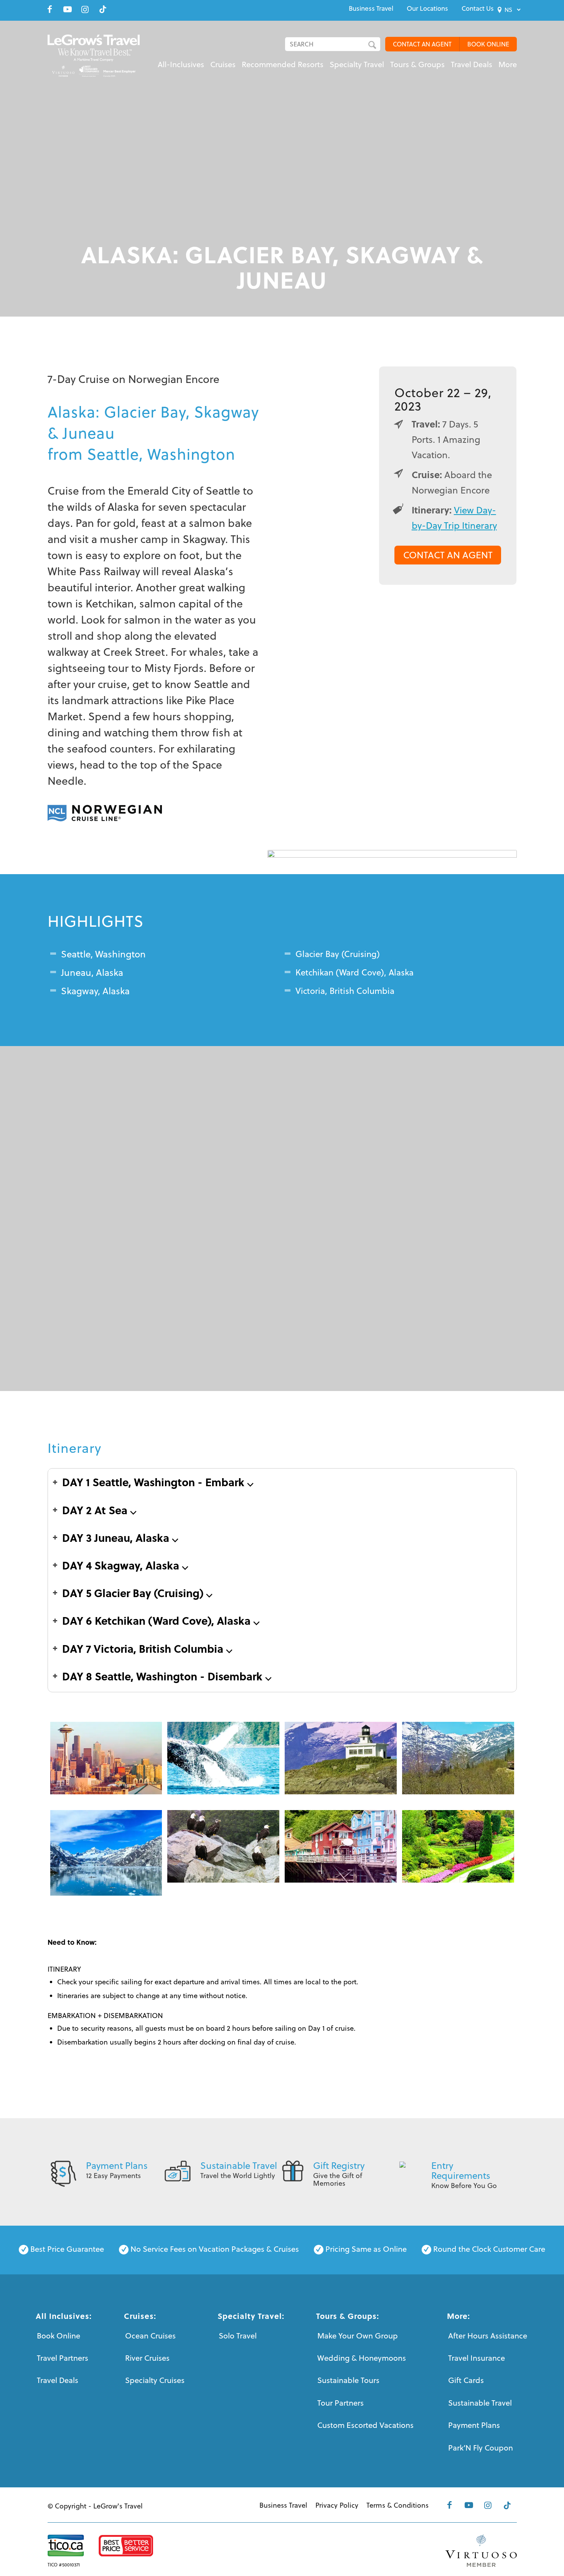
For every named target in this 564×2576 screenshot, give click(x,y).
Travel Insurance (477, 2358)
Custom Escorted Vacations (365, 2425)
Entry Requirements (461, 2170)
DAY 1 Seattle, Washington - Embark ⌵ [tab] (158, 1482)
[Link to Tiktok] (103, 9)
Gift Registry (339, 2165)
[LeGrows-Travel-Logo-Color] (94, 56)
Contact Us (478, 8)
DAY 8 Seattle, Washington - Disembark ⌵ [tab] (167, 1676)
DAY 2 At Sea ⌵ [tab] (99, 1510)
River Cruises (147, 2358)
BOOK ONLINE (488, 44)
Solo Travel (238, 2336)
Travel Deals (58, 2380)
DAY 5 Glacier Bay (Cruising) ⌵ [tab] (137, 1593)
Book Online (59, 2336)
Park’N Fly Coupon (481, 2448)
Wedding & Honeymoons (362, 2358)
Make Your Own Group (358, 2336)
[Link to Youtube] (68, 9)
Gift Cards (466, 2380)
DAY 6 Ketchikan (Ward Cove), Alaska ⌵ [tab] (161, 1620)
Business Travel (371, 8)
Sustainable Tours (348, 2380)
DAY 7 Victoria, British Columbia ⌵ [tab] (147, 1648)
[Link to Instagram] (85, 9)
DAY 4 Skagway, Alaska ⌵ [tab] (125, 1565)
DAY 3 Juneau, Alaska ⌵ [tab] (120, 1537)
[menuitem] (371, 8)
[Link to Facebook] (50, 9)
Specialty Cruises (155, 2380)
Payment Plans (117, 2165)
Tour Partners (341, 2403)
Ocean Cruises (150, 2336)
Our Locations (427, 8)
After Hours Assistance (488, 2336)
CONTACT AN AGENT (422, 44)
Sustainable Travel (239, 2165)
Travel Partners (63, 2358)
